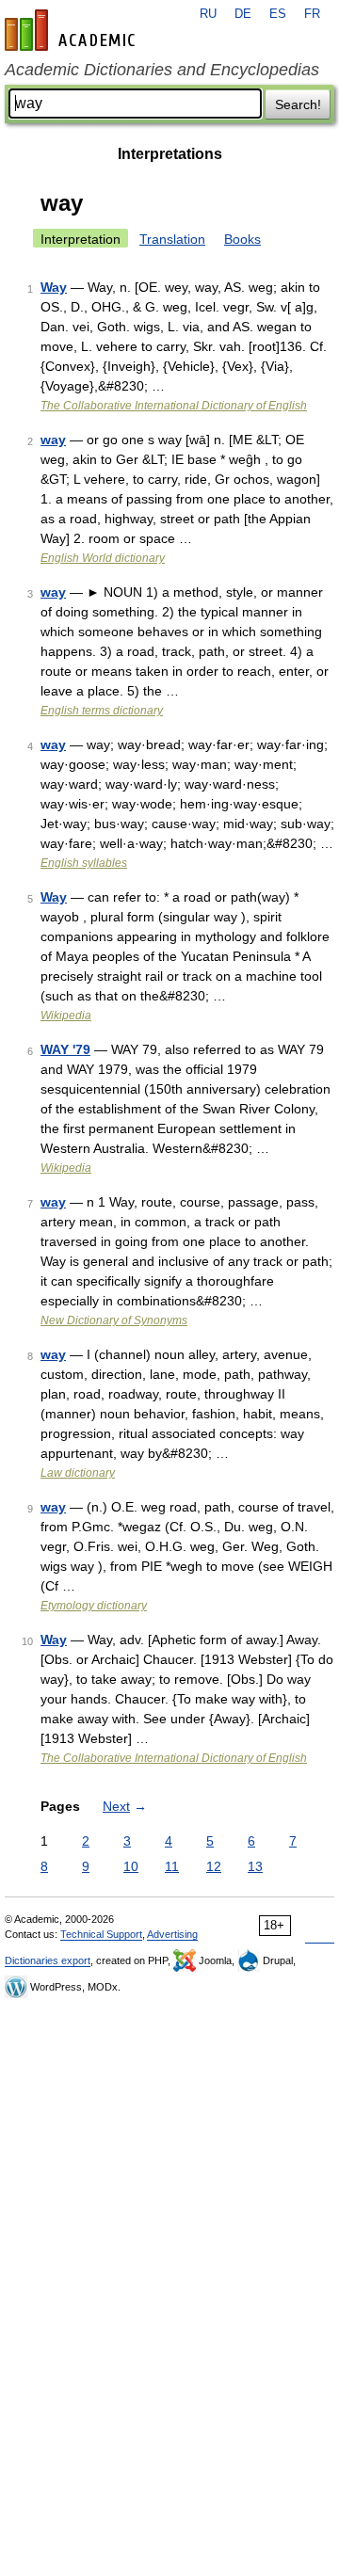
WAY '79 (65, 1049)
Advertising (172, 1934)
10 (131, 1866)
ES (278, 14)
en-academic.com (73, 30)
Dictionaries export (48, 1960)
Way (54, 287)
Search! (298, 104)
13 (255, 1866)
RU (208, 14)
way (53, 440)
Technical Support (101, 1934)
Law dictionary (78, 1473)
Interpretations (170, 154)
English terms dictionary (102, 711)
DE (243, 14)
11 (172, 1866)
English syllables (84, 863)
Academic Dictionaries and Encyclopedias (162, 70)
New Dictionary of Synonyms (114, 1320)
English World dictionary (103, 558)
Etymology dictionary (94, 1606)
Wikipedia (66, 1016)
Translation (172, 239)
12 (214, 1866)
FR (312, 14)
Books (242, 239)
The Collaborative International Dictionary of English (174, 406)
